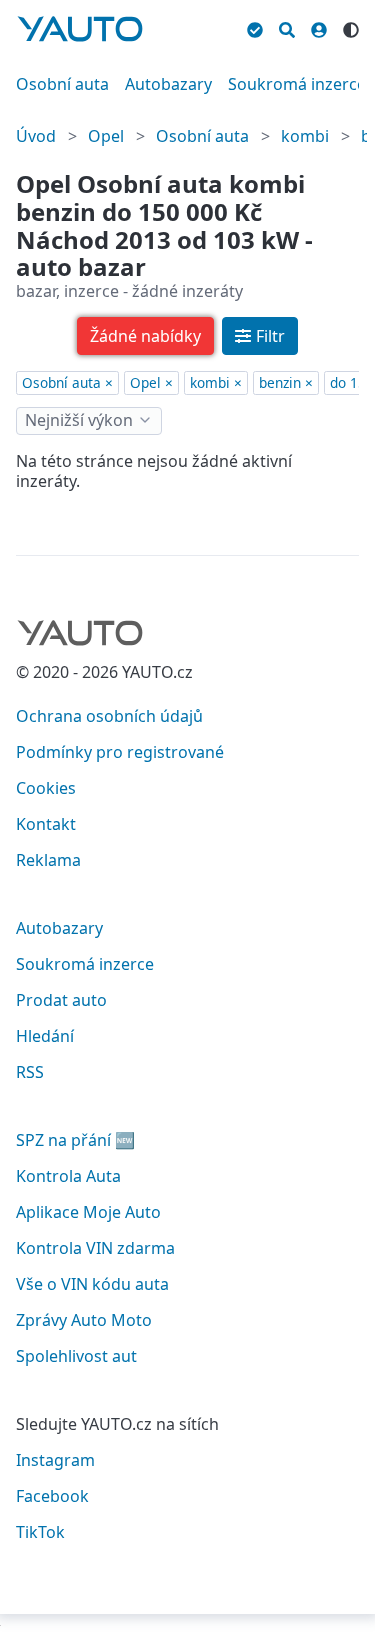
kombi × (216, 382)
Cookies (46, 788)
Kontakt (46, 824)
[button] (145, 336)
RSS (30, 1072)
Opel (106, 136)
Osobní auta (62, 84)
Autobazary (168, 84)
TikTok (40, 1532)
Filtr (270, 336)
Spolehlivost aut (76, 1356)
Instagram (55, 1460)
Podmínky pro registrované (120, 752)
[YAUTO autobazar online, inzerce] (80, 29)
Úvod (36, 136)
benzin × (286, 382)
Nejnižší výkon (79, 420)
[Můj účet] (319, 27)
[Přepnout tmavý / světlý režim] (351, 27)
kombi (305, 136)
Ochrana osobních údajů (109, 716)
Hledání (45, 1036)
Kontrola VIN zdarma (95, 1248)
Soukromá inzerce (297, 84)
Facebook (52, 1496)
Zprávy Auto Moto (84, 1320)
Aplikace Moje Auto (88, 1212)
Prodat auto (61, 1000)
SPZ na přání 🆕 (75, 1140)
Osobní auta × (67, 382)
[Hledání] (287, 27)
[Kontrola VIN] (255, 27)
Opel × (151, 382)
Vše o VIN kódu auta (92, 1284)
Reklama (48, 860)
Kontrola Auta (68, 1176)
